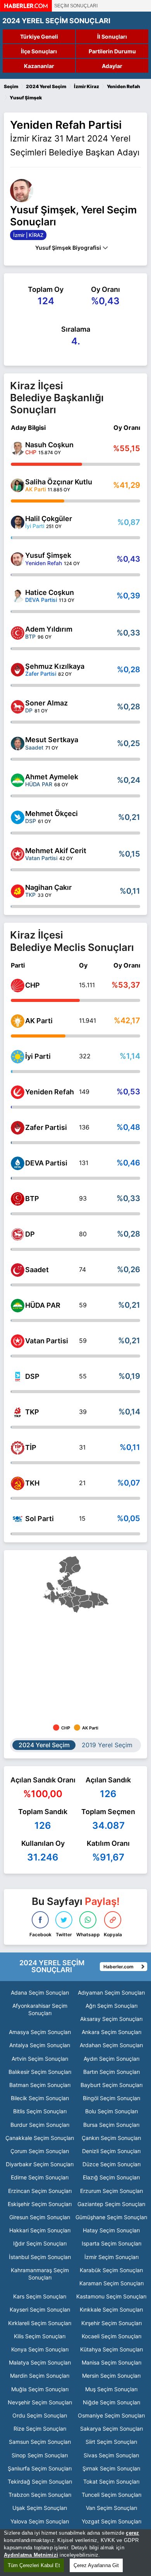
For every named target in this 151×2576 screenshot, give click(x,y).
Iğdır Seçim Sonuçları (40, 2243)
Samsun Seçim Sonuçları (40, 2442)
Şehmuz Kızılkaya (55, 666)
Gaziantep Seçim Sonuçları (111, 2204)
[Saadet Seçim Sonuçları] (18, 1270)
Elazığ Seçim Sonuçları (111, 2177)
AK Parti (39, 1021)
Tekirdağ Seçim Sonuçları (40, 2481)
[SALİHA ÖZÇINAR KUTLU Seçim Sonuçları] (18, 485)
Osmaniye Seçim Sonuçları (111, 2415)
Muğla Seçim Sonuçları (40, 2389)
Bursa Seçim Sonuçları (111, 2125)
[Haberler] (26, 9)
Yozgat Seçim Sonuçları (112, 2521)
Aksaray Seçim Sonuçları (111, 2019)
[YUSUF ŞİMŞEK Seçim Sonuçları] (18, 559)
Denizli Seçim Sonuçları (111, 2151)
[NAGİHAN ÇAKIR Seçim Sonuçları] (18, 891)
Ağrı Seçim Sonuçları (112, 2006)
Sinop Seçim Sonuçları (40, 2455)
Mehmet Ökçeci (51, 814)
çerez (132, 2533)
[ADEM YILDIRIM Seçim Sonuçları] (18, 633)
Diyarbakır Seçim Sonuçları (40, 2164)
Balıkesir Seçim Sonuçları (40, 2072)
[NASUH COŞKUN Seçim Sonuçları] (18, 449)
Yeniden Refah (50, 1092)
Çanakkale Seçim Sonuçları (40, 2138)
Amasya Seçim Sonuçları (40, 2032)
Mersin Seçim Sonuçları (111, 2376)
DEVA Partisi (46, 1163)
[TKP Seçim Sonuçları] (18, 1412)
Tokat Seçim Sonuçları (111, 2481)
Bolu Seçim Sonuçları (112, 2111)
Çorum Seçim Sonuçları (40, 2151)
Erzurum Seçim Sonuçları (112, 2191)
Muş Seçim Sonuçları (111, 2389)
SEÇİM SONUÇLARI (76, 6)
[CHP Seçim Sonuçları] (18, 986)
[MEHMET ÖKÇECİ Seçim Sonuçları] (18, 817)
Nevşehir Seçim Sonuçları (40, 2402)
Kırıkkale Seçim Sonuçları (111, 2309)
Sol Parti (39, 1519)
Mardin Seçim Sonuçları (40, 2376)
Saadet (37, 1270)
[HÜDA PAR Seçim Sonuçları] (18, 1306)
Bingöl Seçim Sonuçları (112, 2098)
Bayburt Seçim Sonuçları (112, 2085)
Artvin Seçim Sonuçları (40, 2059)
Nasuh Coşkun (49, 445)
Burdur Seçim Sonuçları (40, 2125)
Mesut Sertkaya (52, 740)
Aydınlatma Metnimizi (31, 2555)
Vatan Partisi (47, 1341)
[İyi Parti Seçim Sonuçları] (18, 1057)
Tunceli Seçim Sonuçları (112, 2495)
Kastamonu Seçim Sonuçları (111, 2296)
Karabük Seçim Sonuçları (111, 2270)
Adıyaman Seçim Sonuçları (111, 1992)
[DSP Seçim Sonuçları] (18, 1377)
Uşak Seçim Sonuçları (40, 2508)
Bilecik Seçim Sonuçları (40, 2098)
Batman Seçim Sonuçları (40, 2085)
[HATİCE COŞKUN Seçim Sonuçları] (18, 596)
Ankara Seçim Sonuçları (112, 2032)
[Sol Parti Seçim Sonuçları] (18, 1519)
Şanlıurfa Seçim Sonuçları (40, 2468)
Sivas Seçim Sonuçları (111, 2455)
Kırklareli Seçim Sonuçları (40, 2323)
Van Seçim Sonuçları (112, 2508)
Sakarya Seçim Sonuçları (112, 2429)
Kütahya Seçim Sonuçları (112, 2349)
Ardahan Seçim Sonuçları (111, 2045)
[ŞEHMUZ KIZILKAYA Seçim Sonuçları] (18, 670)
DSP (32, 1376)
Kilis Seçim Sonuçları (40, 2336)
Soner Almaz (46, 703)
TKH (32, 1483)
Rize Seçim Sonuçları (40, 2429)
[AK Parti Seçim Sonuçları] (18, 1021)
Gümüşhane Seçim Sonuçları (111, 2217)
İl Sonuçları (112, 37)
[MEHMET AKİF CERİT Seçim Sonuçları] (18, 854)
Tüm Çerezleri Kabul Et (34, 2565)
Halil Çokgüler (49, 519)
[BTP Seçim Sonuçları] (18, 1199)
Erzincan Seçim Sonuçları (40, 2191)
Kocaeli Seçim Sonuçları (112, 2336)
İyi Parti (38, 1056)
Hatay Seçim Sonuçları (111, 2230)
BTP (32, 1199)
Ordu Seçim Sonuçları (40, 2415)
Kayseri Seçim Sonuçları (40, 2309)
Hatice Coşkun (50, 592)
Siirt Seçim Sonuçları (111, 2442)
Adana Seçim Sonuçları (40, 1992)
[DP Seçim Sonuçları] (18, 1234)
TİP (31, 1447)
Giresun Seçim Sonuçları (40, 2217)
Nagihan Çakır (48, 887)
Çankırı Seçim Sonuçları (111, 2138)
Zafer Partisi (46, 1127)
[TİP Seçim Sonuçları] (18, 1448)
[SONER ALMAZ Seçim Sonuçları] (18, 707)
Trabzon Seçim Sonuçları (40, 2495)
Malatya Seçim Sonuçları (40, 2362)
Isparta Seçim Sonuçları (112, 2243)
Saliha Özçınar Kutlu (59, 482)
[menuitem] (71, 1565)
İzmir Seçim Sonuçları (112, 2257)
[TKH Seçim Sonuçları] (18, 1483)
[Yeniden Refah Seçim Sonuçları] (18, 1092)
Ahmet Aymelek (52, 777)
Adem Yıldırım (49, 629)
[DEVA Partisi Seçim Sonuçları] (18, 1163)
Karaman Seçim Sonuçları (112, 2283)
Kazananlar (39, 66)
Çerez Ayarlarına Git (96, 2565)
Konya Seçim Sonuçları (40, 2349)
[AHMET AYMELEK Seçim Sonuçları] (18, 780)
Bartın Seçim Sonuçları (112, 2072)
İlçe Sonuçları (39, 51)
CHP (33, 985)
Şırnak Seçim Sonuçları (111, 2468)
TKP (32, 1412)
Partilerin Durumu (112, 51)
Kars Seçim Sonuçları (40, 2296)
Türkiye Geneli (39, 37)
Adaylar (112, 66)
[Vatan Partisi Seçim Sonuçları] (18, 1341)
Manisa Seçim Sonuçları (112, 2362)
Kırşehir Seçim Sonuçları (112, 2323)
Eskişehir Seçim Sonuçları (40, 2204)
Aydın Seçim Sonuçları (112, 2059)
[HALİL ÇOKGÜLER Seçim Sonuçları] (18, 522)
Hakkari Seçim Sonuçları (40, 2230)
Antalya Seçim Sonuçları (40, 2045)
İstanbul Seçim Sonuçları (40, 2257)
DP (30, 1234)
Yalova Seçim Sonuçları (40, 2521)
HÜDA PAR (43, 1305)
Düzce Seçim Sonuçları (112, 2164)
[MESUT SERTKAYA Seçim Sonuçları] (18, 744)
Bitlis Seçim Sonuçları (40, 2111)
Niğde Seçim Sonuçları (112, 2402)
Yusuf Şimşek (48, 555)
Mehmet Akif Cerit (56, 851)
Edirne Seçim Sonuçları (40, 2177)
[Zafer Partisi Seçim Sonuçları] (18, 1128)
